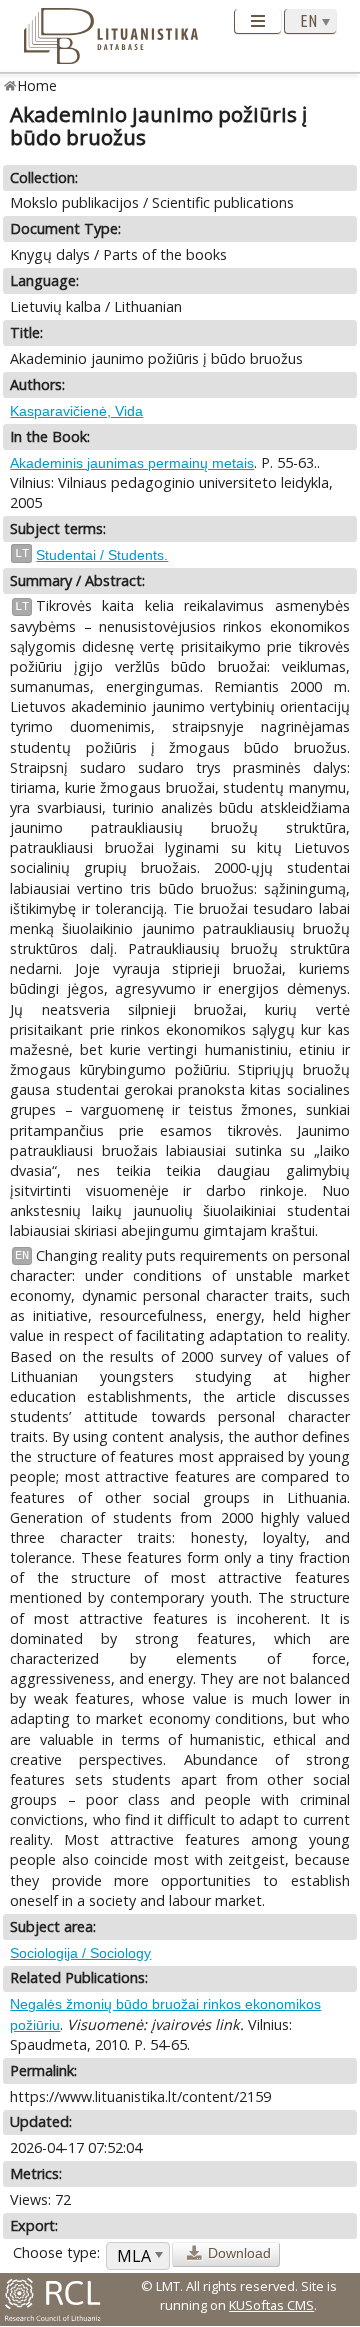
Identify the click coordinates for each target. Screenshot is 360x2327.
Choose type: (56, 2252)
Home (37, 85)
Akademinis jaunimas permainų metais (132, 463)
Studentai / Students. (102, 555)
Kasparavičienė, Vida (76, 411)
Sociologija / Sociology (80, 1953)
